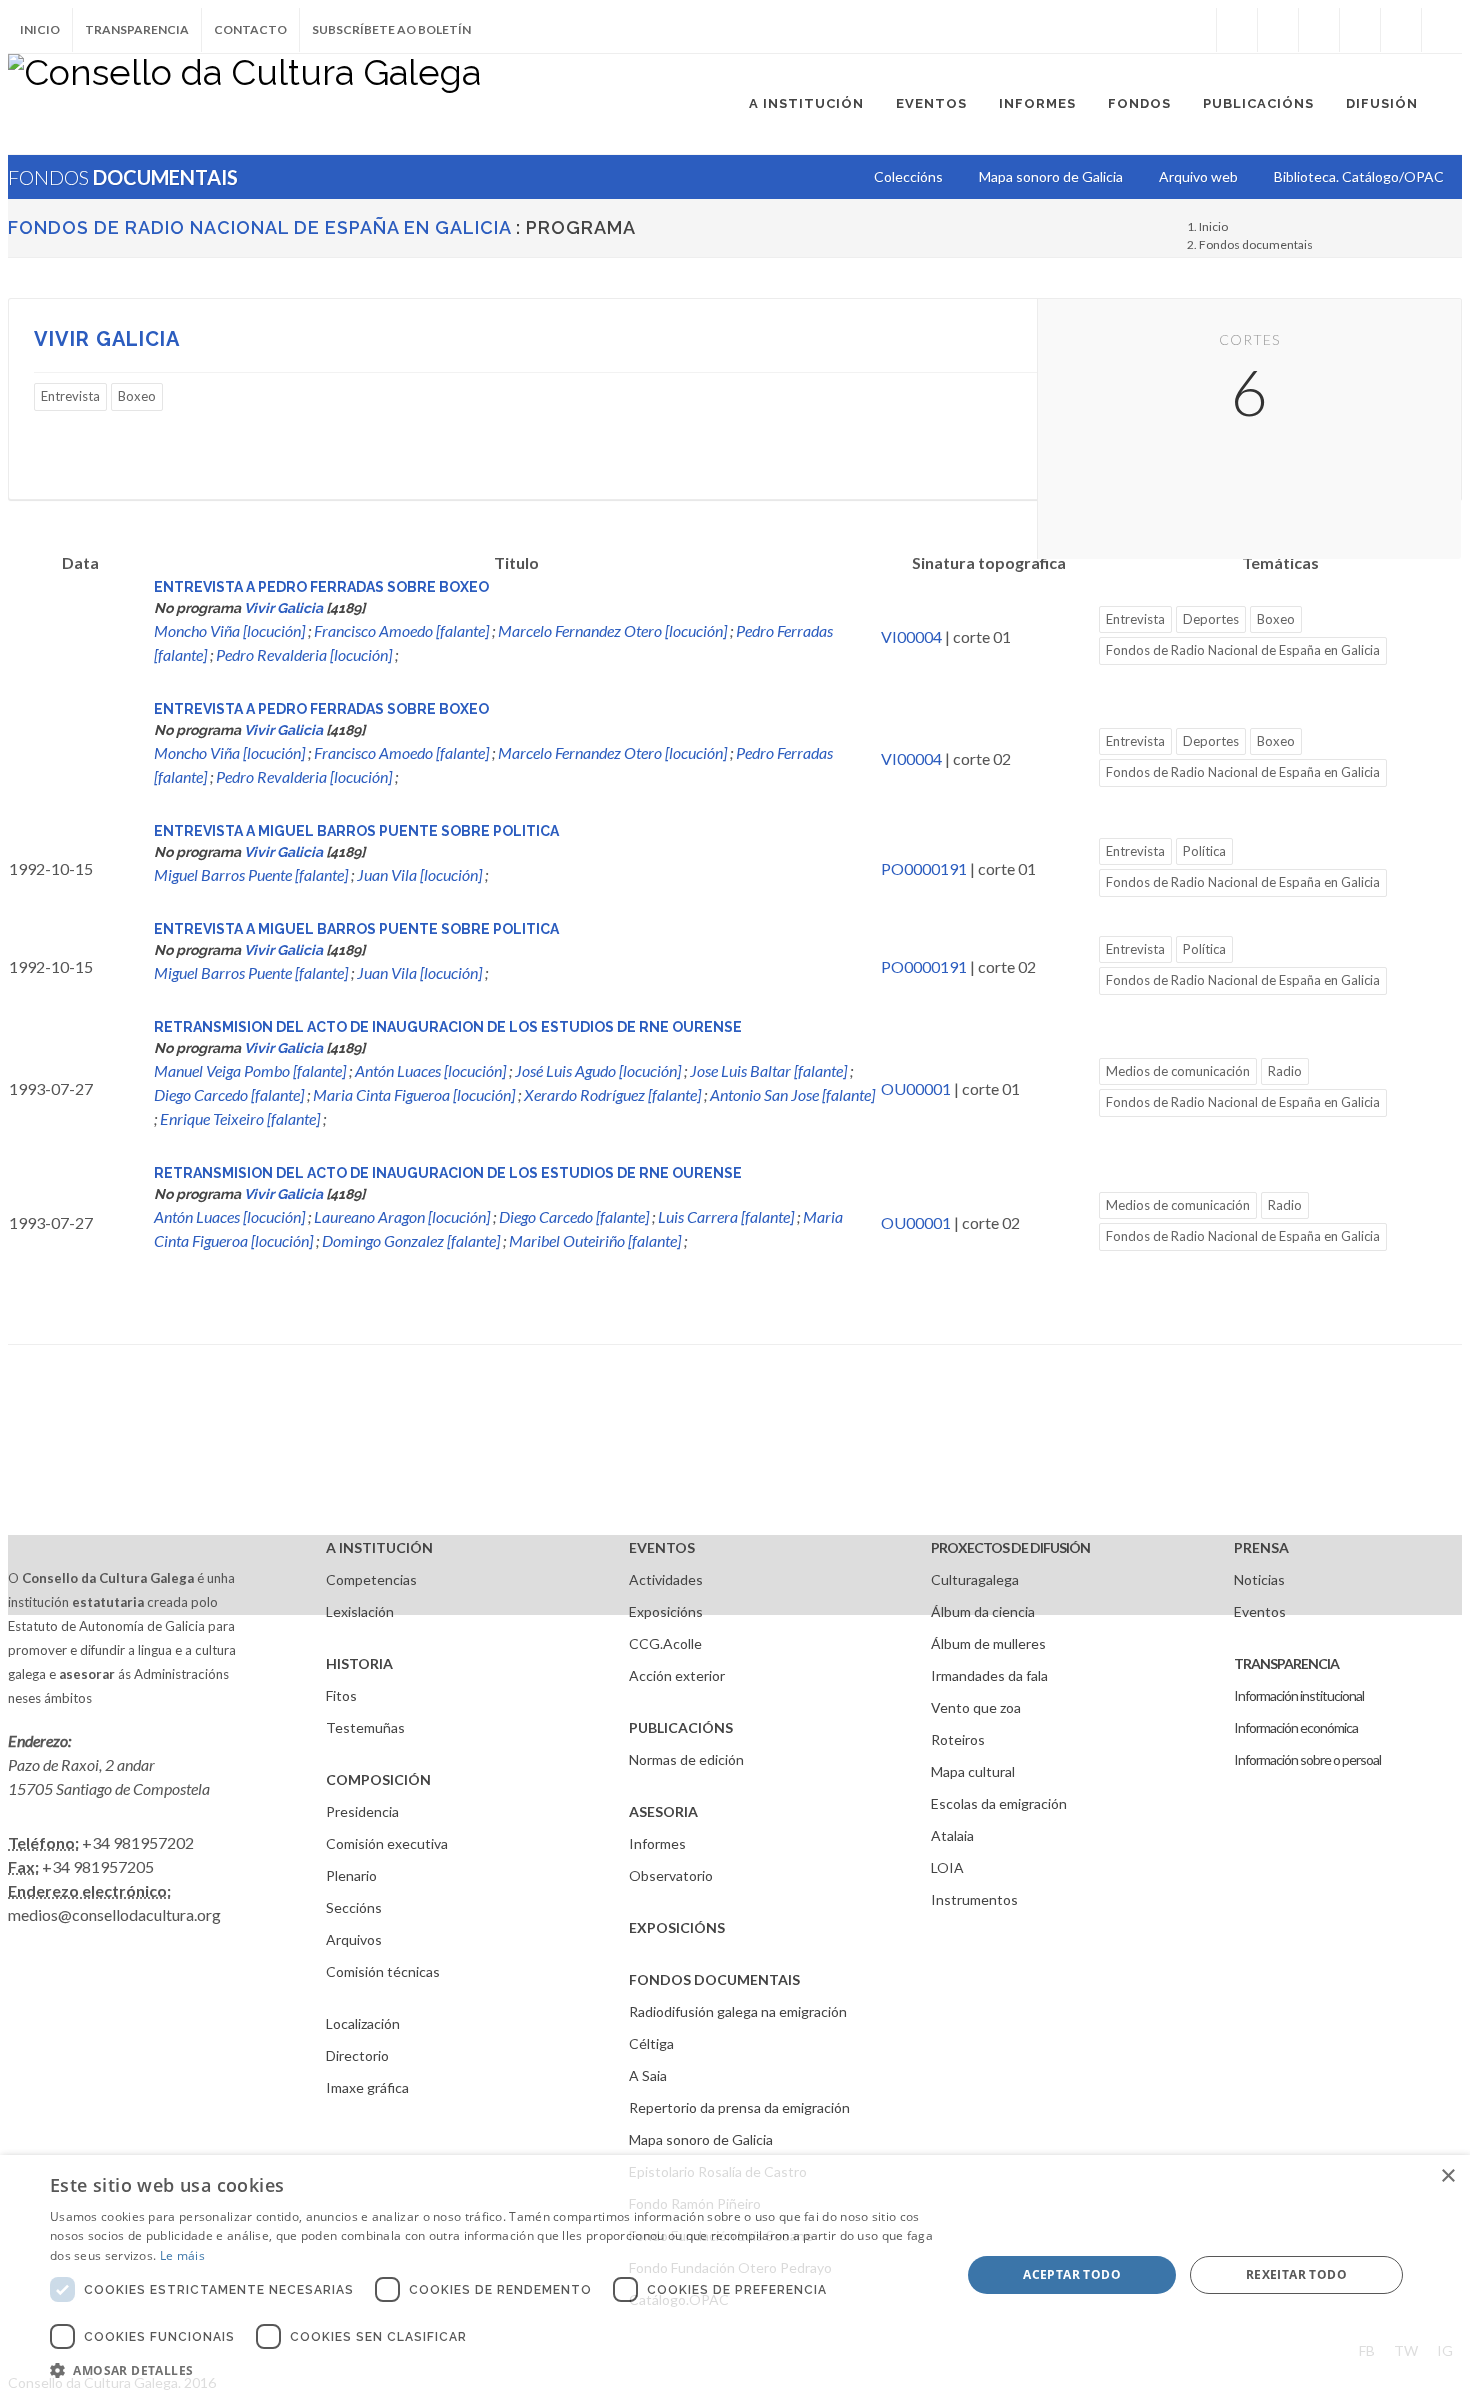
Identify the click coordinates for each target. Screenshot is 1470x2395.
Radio (1285, 1071)
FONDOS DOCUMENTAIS (714, 1979)
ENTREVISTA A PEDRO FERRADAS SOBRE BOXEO (321, 587)
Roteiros (958, 1739)
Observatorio (671, 1875)
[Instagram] (1196, 30)
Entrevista (70, 396)
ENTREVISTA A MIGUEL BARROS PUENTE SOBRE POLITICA (356, 831)
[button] (492, 2370)
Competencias (371, 1579)
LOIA (947, 1867)
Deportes (1211, 619)
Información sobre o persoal (1307, 1759)
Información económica (1296, 1727)
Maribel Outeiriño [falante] (595, 1240)
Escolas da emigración (999, 1803)
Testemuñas (365, 1727)
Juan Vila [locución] (419, 874)
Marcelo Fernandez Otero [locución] (612, 630)
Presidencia (362, 1811)
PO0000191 (924, 868)
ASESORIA (663, 1811)
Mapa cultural (973, 1771)
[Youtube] (1360, 30)
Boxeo (137, 396)
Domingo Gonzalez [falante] (411, 1240)
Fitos (341, 1695)
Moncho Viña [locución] (229, 630)
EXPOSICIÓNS (677, 1927)
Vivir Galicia (107, 339)
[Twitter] (1278, 30)
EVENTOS (662, 1547)
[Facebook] (1237, 30)
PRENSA (1261, 1547)
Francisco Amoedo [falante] (401, 630)
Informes (657, 1843)
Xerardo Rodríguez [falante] (612, 1094)
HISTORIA (359, 1663)
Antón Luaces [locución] (430, 1070)
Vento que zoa (976, 1707)
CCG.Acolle (665, 1643)
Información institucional (1299, 1695)
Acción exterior (677, 1675)
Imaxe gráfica (367, 2087)
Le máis (182, 2255)
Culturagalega (975, 1579)
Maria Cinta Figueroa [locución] (414, 1094)
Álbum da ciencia (983, 1611)
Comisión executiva (387, 1843)
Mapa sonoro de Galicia (701, 2139)
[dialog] (735, 2275)
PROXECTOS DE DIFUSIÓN (1010, 1547)
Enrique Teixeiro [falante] (240, 1118)
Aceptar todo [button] (1072, 2274)
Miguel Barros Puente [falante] (251, 874)
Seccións (354, 1907)
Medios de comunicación (1178, 1071)
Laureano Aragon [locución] (402, 1216)
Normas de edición (686, 1759)
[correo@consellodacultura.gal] (1442, 30)
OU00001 (916, 1088)
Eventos (1260, 1611)
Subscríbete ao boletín (391, 29)
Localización (363, 2023)
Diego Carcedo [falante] (229, 1094)
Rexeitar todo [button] (1296, 2274)
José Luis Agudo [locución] (598, 1070)
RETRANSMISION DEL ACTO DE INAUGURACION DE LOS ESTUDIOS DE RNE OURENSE (448, 1027)
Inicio (40, 29)
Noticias (1259, 1579)
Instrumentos (974, 1899)
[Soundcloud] (1319, 30)
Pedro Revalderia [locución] (304, 654)
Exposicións (666, 1611)
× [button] (1447, 2176)
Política (1204, 851)
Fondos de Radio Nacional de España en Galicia (259, 227)
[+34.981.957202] (1401, 30)
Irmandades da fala (989, 1675)
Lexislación (360, 1611)
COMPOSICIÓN (378, 1779)
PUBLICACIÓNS (681, 1727)
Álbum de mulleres (988, 1643)
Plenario (351, 1875)
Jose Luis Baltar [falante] (768, 1070)
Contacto (250, 29)
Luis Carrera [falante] (726, 1216)
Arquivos (354, 1939)
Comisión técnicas (383, 1971)
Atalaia (952, 1835)
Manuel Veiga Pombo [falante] (250, 1070)
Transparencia (137, 29)
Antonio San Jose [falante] (792, 1094)
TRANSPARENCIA (1286, 1663)
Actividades (666, 1579)
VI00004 (911, 636)
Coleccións (908, 176)
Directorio (357, 2055)
